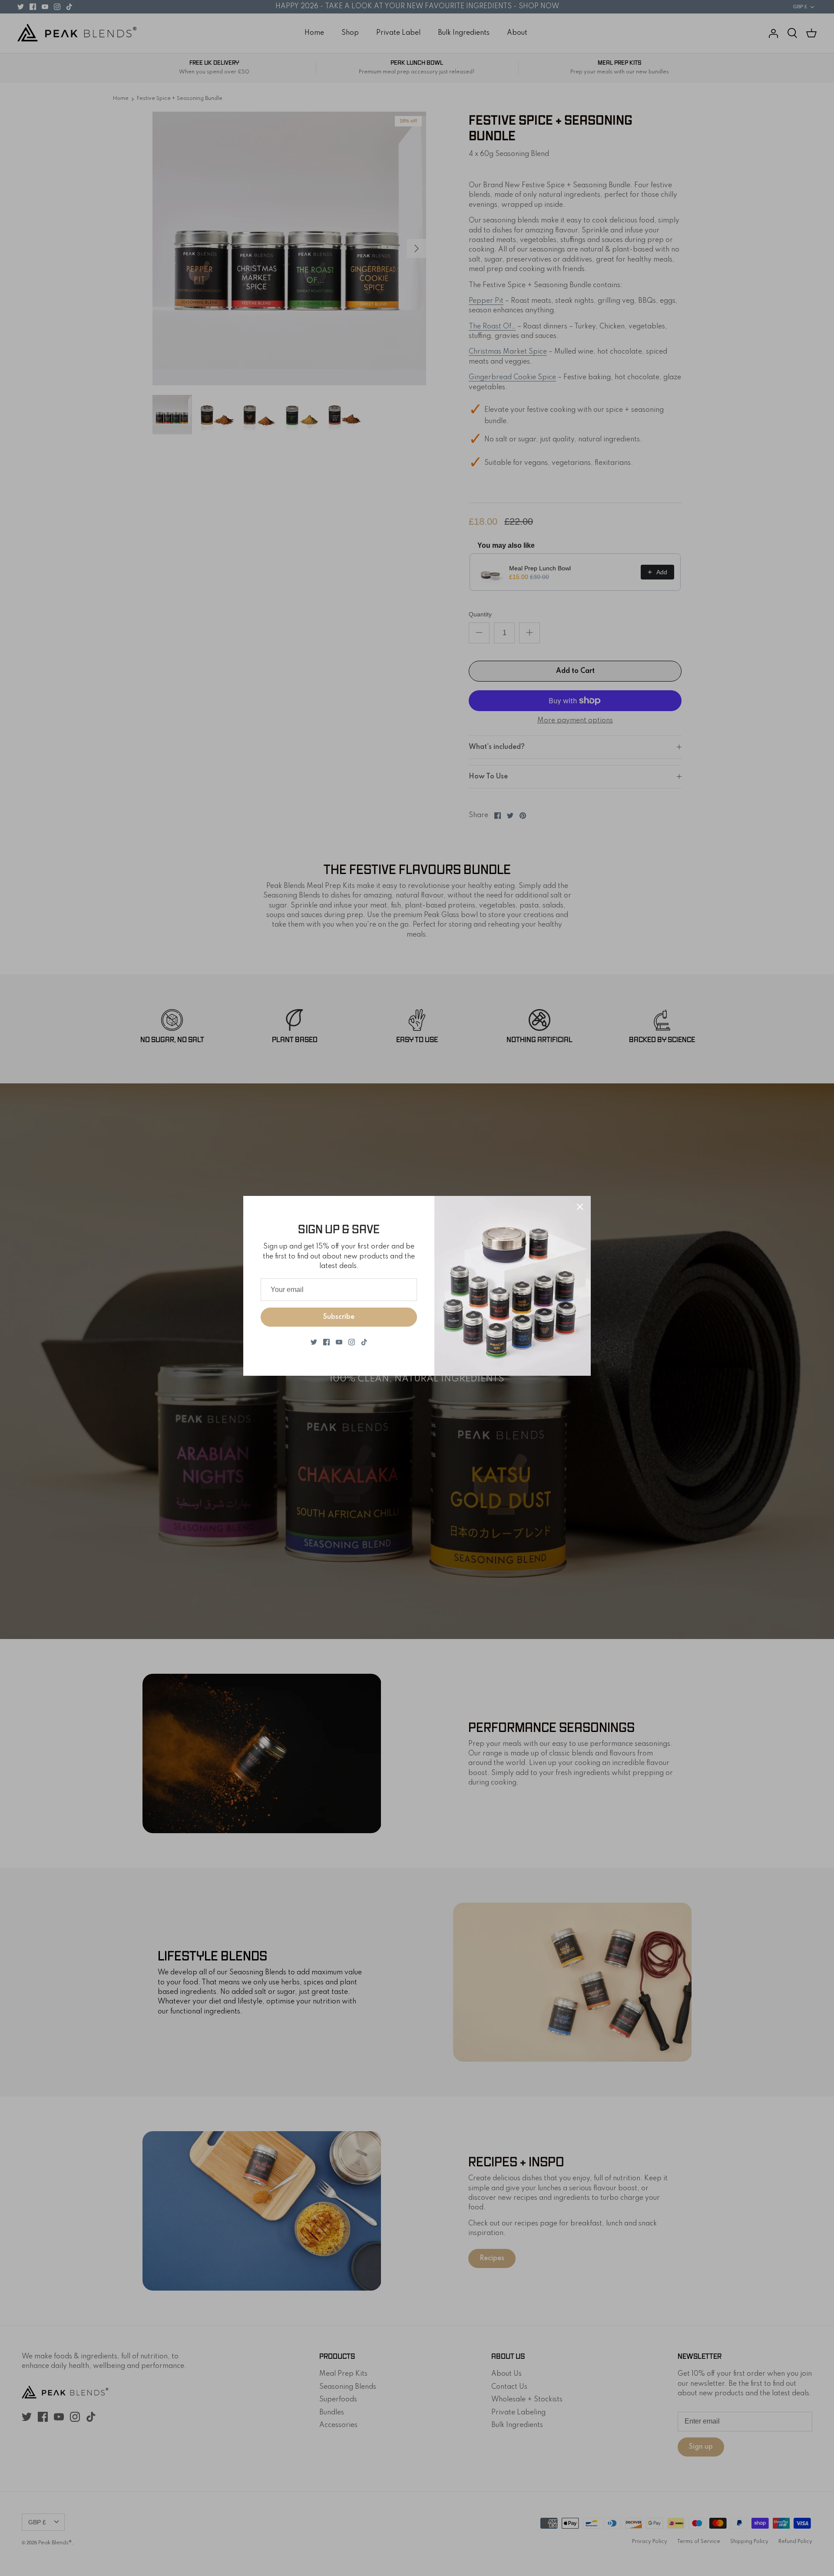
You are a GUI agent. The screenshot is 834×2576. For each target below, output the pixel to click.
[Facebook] (326, 1342)
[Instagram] (352, 1342)
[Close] (580, 1207)
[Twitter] (314, 1342)
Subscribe (339, 1317)
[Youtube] (339, 1342)
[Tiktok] (364, 1342)
